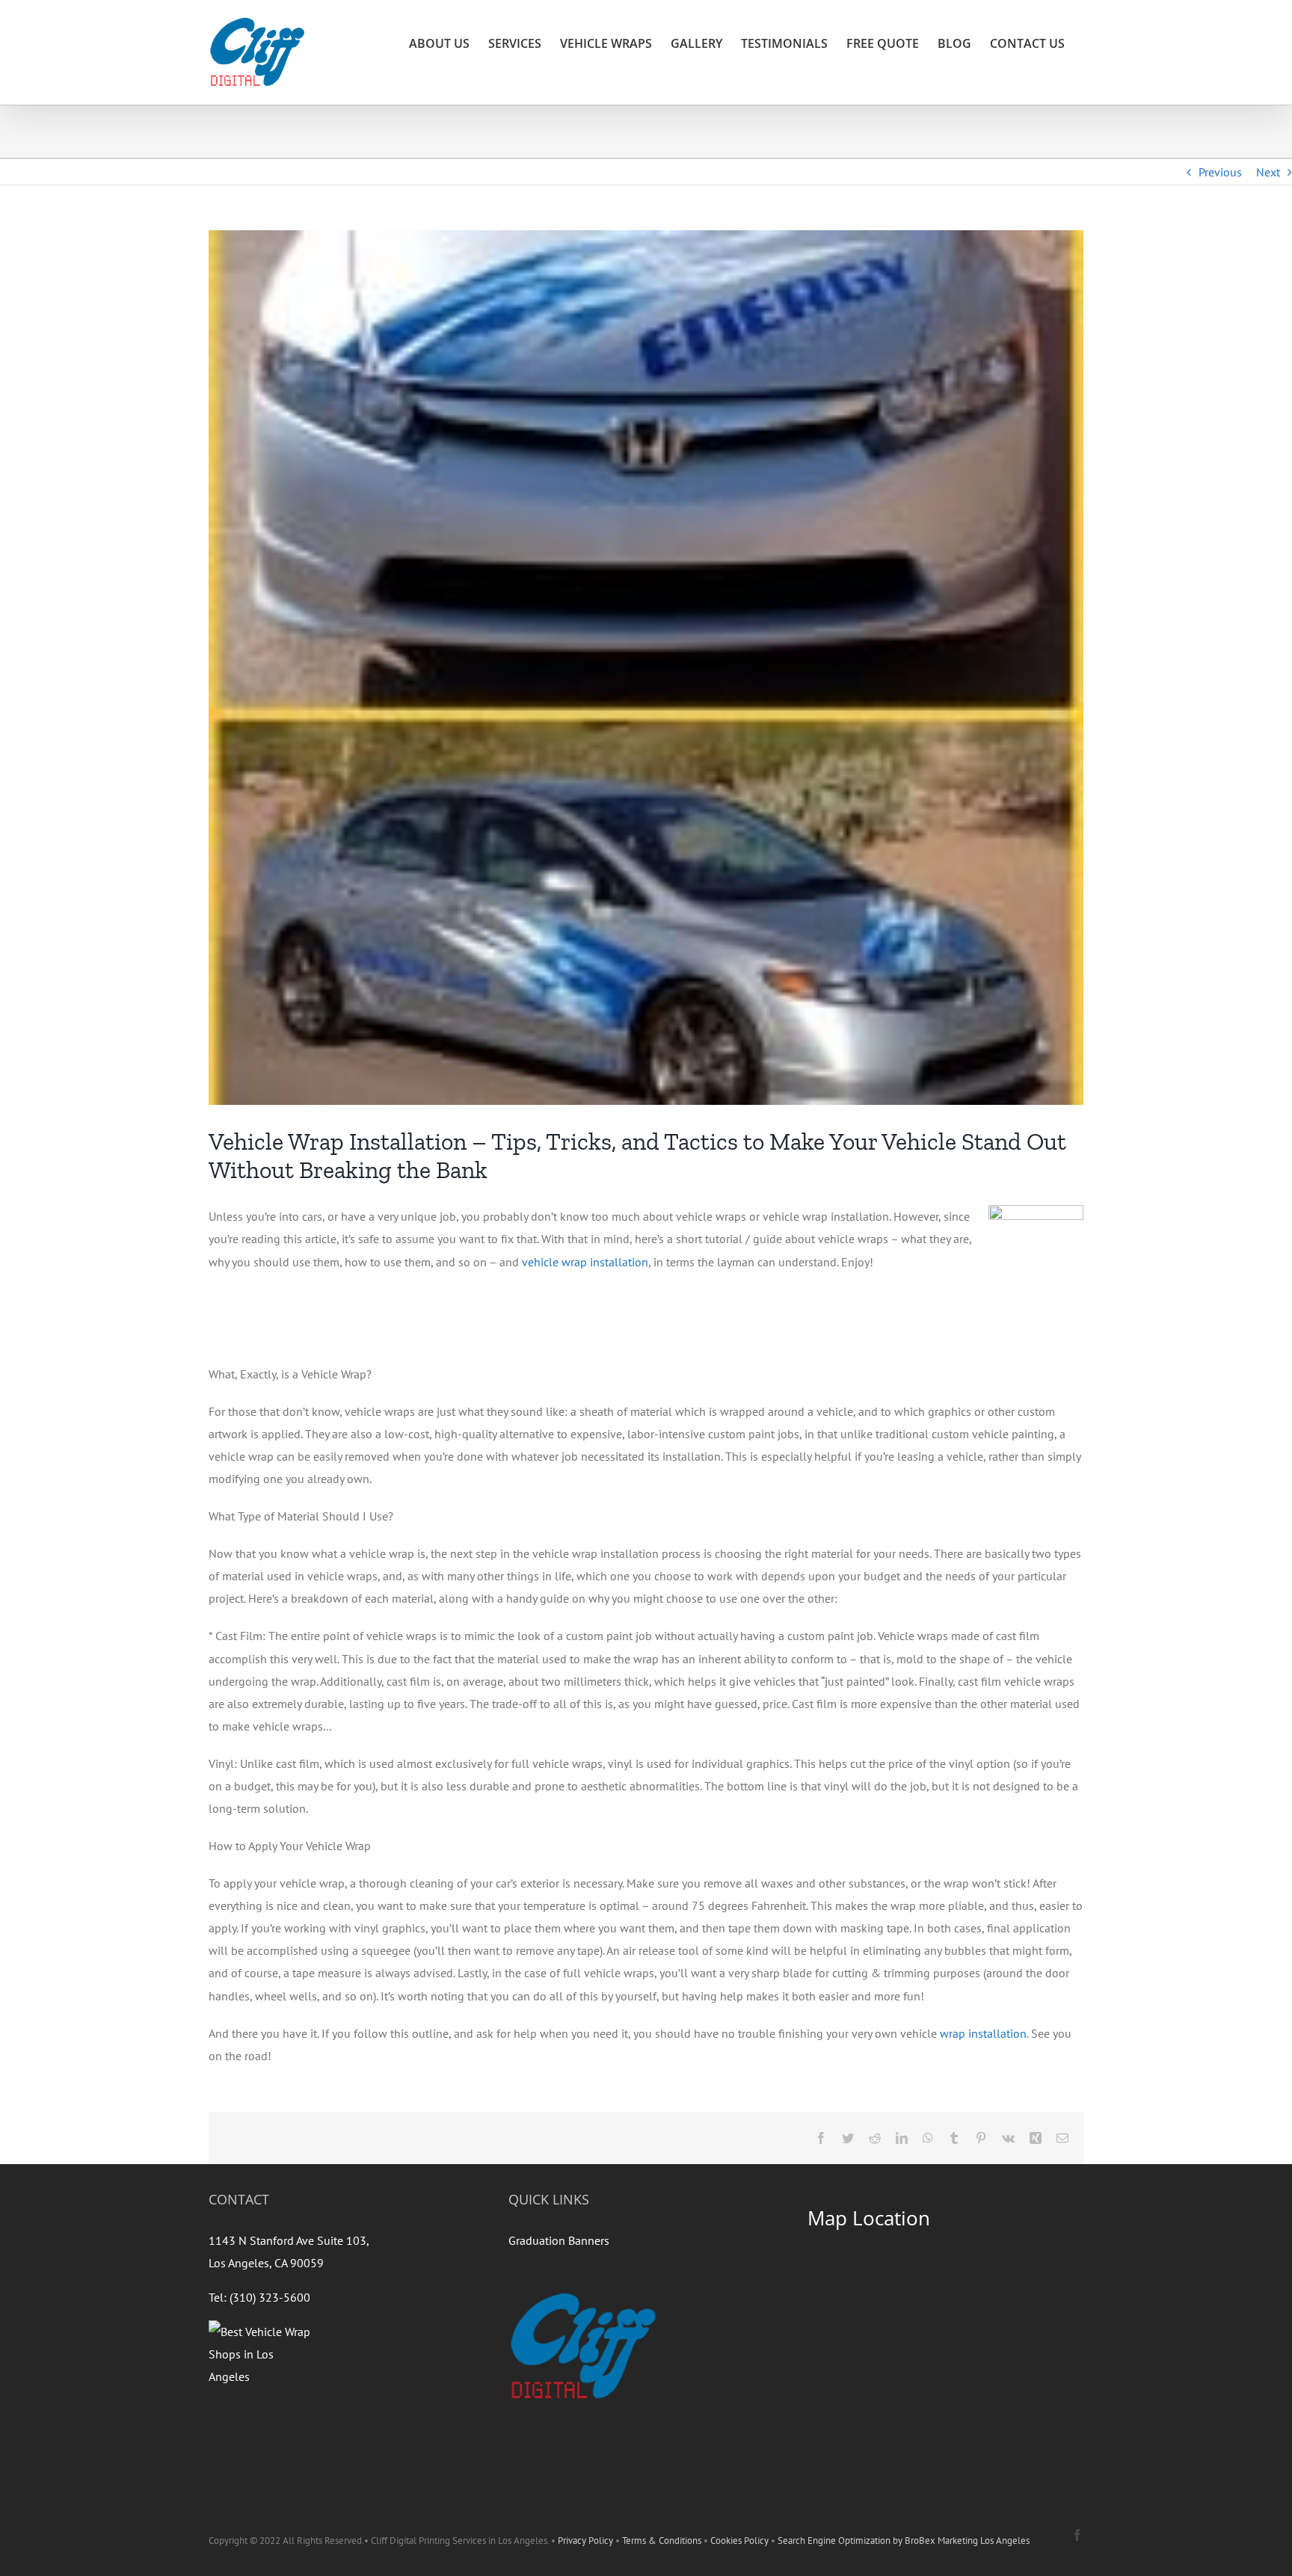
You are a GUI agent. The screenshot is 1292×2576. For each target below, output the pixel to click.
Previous (1220, 172)
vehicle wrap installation (585, 1262)
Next (1268, 172)
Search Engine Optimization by (841, 2540)
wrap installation (983, 2033)
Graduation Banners (559, 2240)
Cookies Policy (739, 2540)
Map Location (869, 2218)
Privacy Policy (585, 2540)
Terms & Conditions (662, 2540)
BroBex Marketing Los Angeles (967, 2540)
